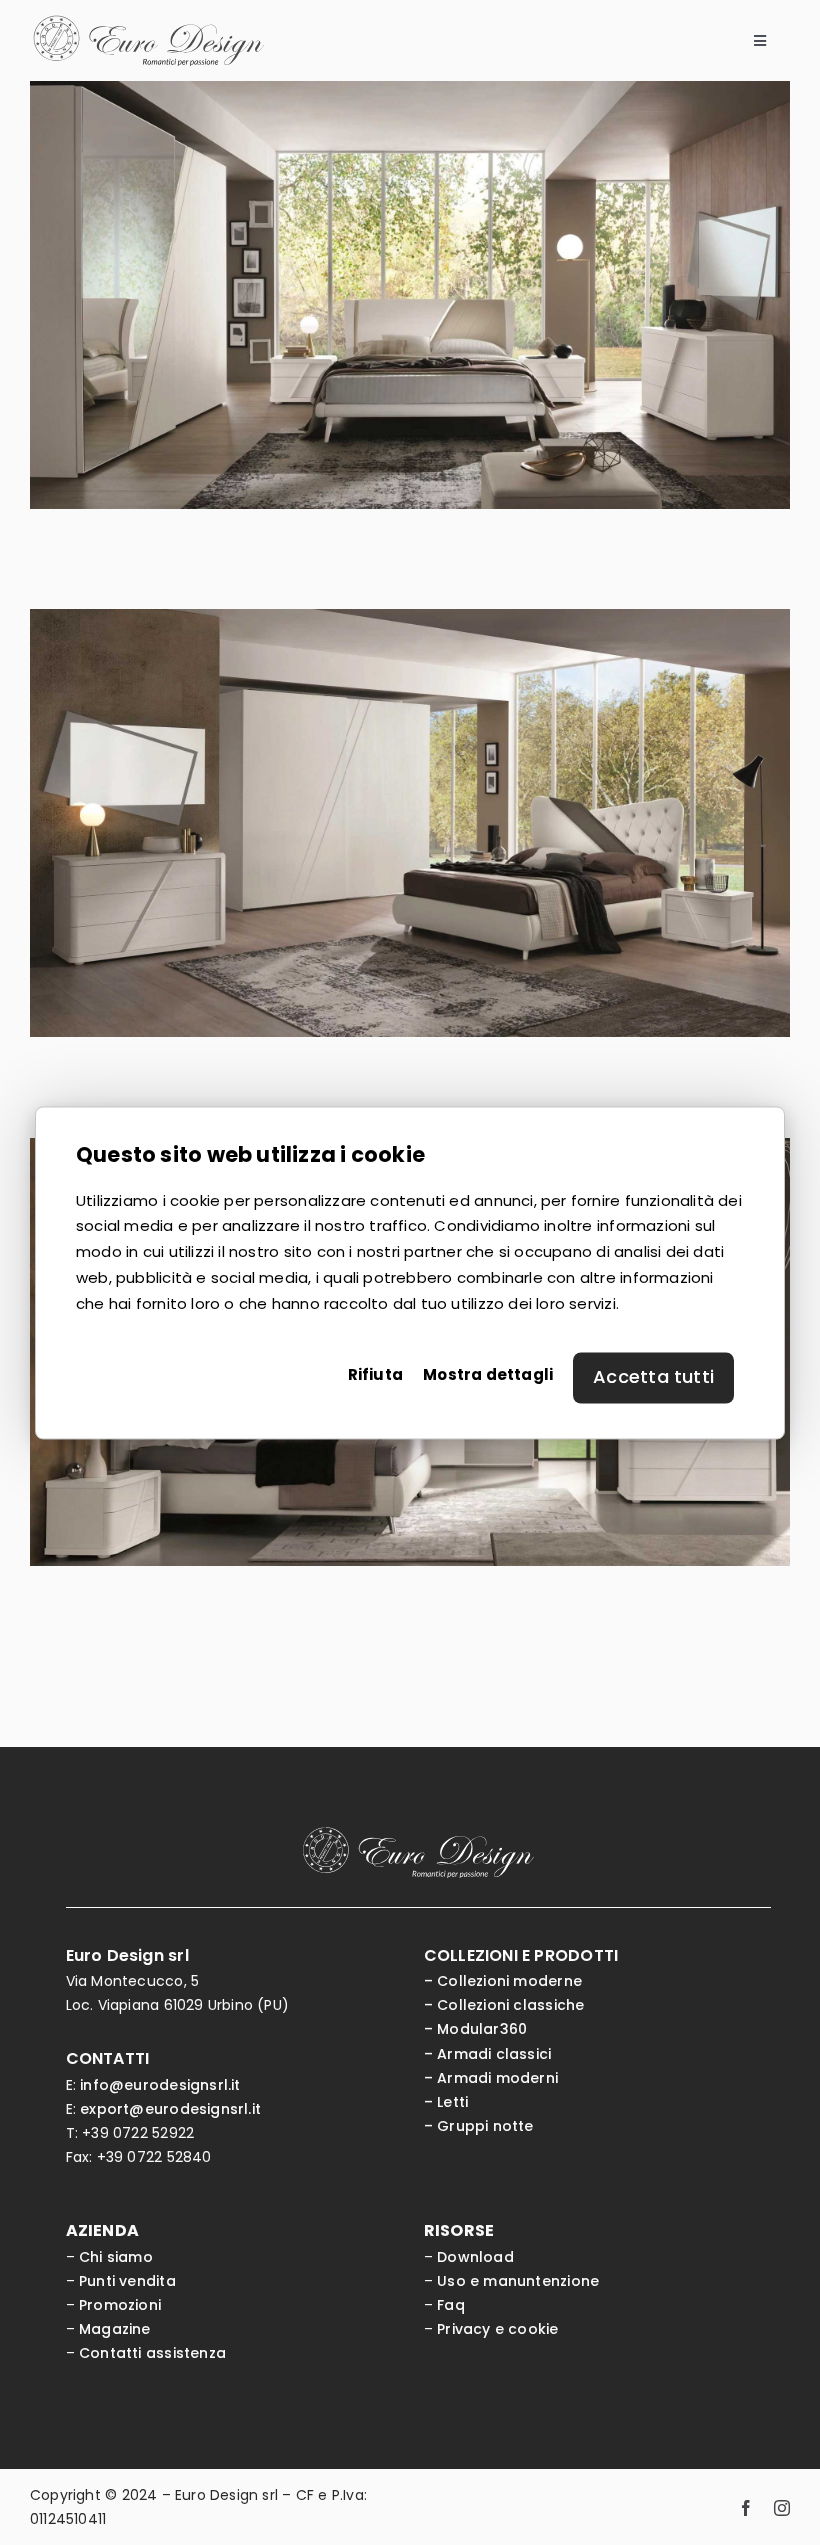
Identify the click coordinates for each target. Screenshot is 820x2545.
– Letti (446, 2102)
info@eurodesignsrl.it (160, 2085)
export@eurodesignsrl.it (170, 2109)
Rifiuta (375, 1374)
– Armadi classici (488, 2054)
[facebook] (746, 2507)
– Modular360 (476, 2029)
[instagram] (782, 2507)
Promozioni (120, 2305)
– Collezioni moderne (503, 1981)
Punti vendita (127, 2281)
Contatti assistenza (152, 2353)
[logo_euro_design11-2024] (148, 22)
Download (475, 2257)
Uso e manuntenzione (518, 2281)
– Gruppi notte (479, 2126)
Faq (451, 2305)
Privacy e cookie (497, 2329)
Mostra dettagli (488, 1374)
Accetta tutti (653, 1376)
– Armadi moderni (491, 2078)
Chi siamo (116, 2257)
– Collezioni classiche (504, 2005)
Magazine (115, 2329)
